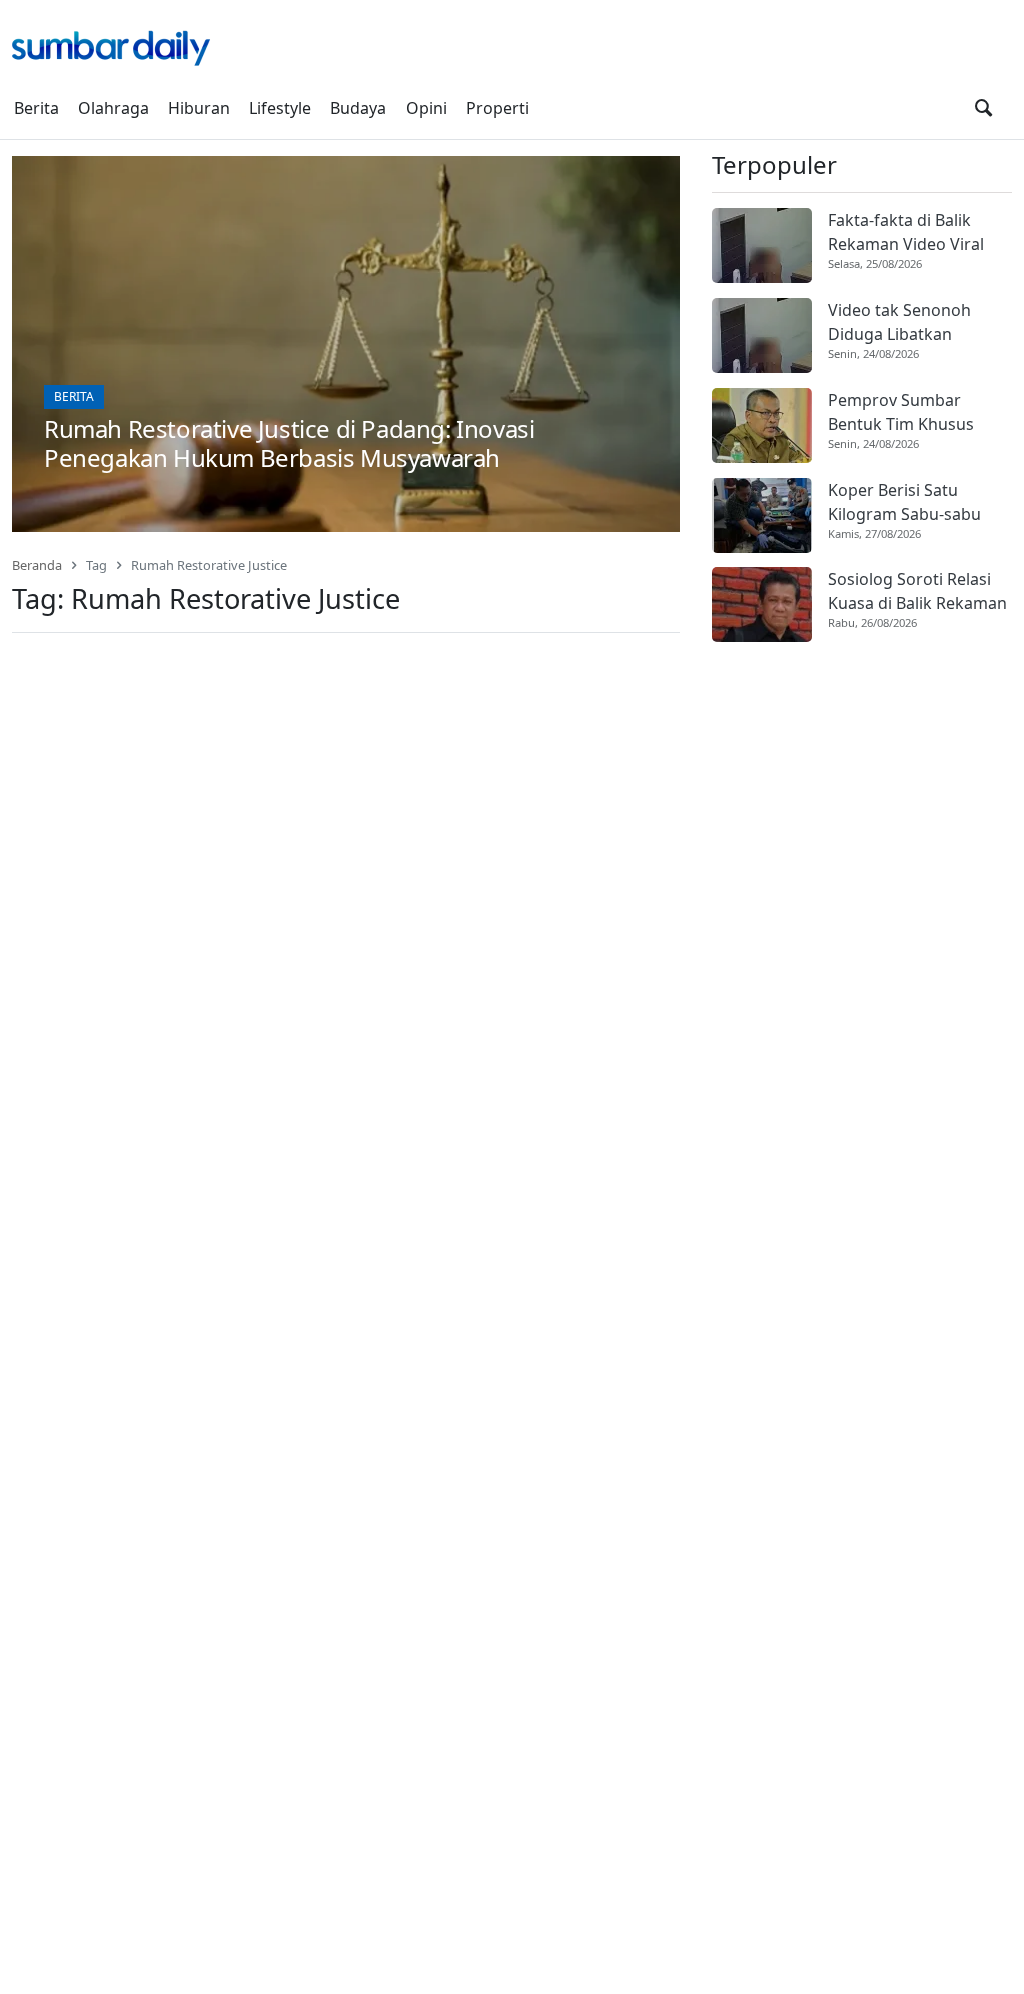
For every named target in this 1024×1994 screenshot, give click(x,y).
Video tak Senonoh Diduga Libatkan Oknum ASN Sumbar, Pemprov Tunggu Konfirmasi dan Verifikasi (906, 322)
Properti (497, 108)
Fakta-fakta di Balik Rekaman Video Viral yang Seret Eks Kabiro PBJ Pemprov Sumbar (910, 232)
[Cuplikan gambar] (762, 245)
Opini (426, 108)
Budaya (358, 108)
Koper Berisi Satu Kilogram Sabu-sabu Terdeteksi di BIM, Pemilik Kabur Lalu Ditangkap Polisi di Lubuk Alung (904, 502)
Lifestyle (280, 108)
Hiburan (199, 108)
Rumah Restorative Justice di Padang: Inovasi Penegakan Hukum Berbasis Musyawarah (289, 443)
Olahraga (113, 108)
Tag (96, 565)
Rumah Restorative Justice (209, 565)
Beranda (37, 565)
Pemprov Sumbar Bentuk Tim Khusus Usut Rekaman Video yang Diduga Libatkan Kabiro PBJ (910, 412)
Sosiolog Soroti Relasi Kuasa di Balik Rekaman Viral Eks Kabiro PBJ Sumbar (917, 591)
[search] (983, 108)
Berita (36, 108)
